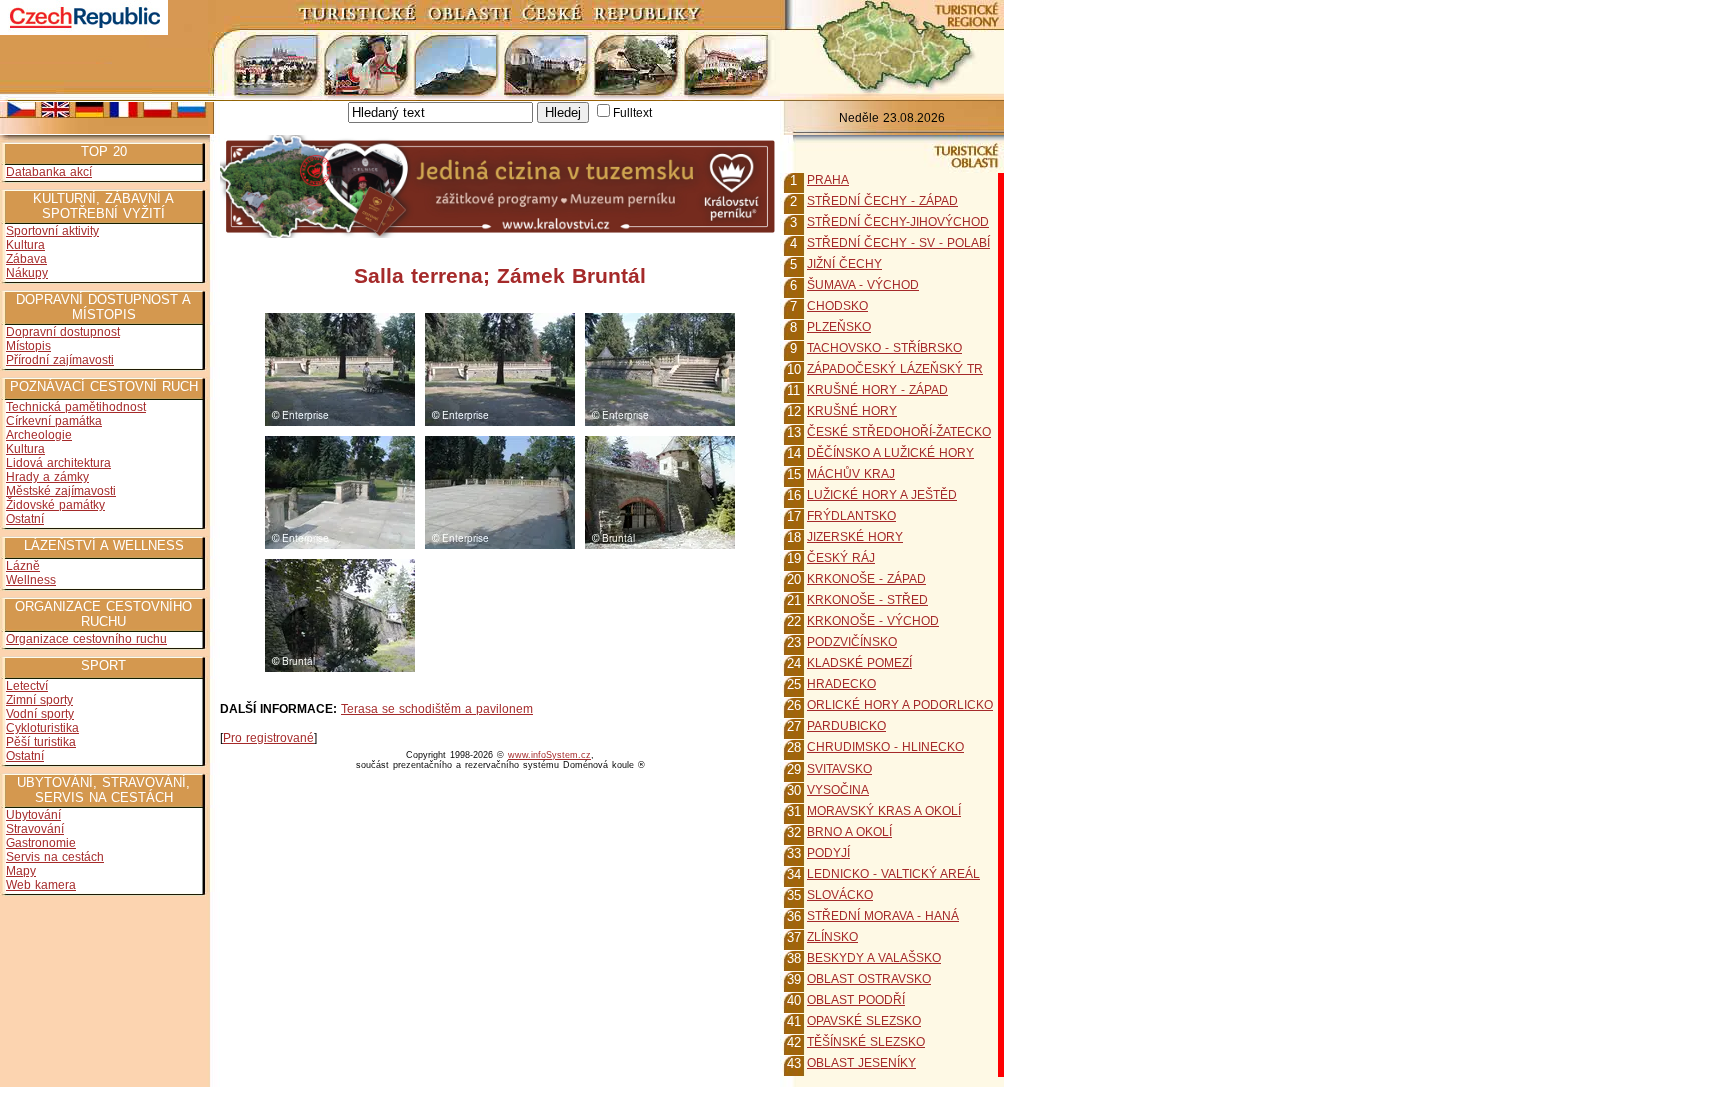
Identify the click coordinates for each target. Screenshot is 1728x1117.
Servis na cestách (55, 857)
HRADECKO (841, 684)
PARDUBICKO (846, 726)
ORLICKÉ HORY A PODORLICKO (900, 705)
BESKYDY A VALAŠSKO (874, 958)
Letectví (27, 686)
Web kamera (41, 885)
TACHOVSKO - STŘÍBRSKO (884, 348)
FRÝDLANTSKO (851, 516)
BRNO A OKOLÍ (849, 832)
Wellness (31, 580)
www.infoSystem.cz (549, 755)
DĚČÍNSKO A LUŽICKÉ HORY (890, 453)
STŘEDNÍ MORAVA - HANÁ (883, 916)
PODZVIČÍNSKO (852, 642)
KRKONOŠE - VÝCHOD (873, 621)
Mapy (21, 871)
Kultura (25, 245)
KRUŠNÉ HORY (852, 411)
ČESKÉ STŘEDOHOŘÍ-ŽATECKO (899, 432)
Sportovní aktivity (52, 231)
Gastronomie (41, 843)
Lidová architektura (58, 463)
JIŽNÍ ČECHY (844, 264)
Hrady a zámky (47, 477)
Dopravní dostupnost (63, 332)
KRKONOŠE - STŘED (867, 600)
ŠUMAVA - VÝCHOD (863, 285)
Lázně (23, 566)
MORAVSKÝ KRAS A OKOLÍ (884, 811)
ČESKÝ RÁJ (841, 558)
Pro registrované (268, 738)
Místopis (28, 346)
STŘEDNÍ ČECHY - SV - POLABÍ (898, 243)
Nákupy (27, 273)
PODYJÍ (828, 853)
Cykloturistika (42, 728)
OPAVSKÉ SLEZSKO (864, 1021)
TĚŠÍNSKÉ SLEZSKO (866, 1042)
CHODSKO (837, 306)
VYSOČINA (838, 790)
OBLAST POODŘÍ (856, 1000)
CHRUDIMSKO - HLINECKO (885, 747)
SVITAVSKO (839, 769)
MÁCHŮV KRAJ (851, 474)
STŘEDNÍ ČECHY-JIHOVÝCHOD (898, 222)
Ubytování (33, 815)
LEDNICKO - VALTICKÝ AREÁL (893, 874)
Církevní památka (54, 421)
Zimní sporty (39, 700)
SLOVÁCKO (840, 895)
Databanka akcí (49, 172)
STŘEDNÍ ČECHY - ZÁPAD (882, 201)
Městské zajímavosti (61, 491)
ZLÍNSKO (832, 937)
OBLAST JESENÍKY (861, 1063)
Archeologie (39, 435)
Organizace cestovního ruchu (86, 639)
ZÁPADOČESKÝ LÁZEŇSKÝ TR (895, 369)
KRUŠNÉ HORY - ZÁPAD (877, 390)
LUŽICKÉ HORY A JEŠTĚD (882, 495)
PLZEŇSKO (839, 327)
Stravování (35, 829)
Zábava (26, 259)
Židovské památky (55, 505)
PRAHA (828, 180)
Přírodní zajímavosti (60, 360)
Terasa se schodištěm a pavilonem (437, 709)
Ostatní (25, 519)
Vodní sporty (40, 714)
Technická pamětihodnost (76, 407)
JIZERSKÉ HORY (855, 537)
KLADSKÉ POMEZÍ (859, 663)
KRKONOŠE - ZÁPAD (866, 579)
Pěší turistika (41, 742)
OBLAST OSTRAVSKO (869, 979)
